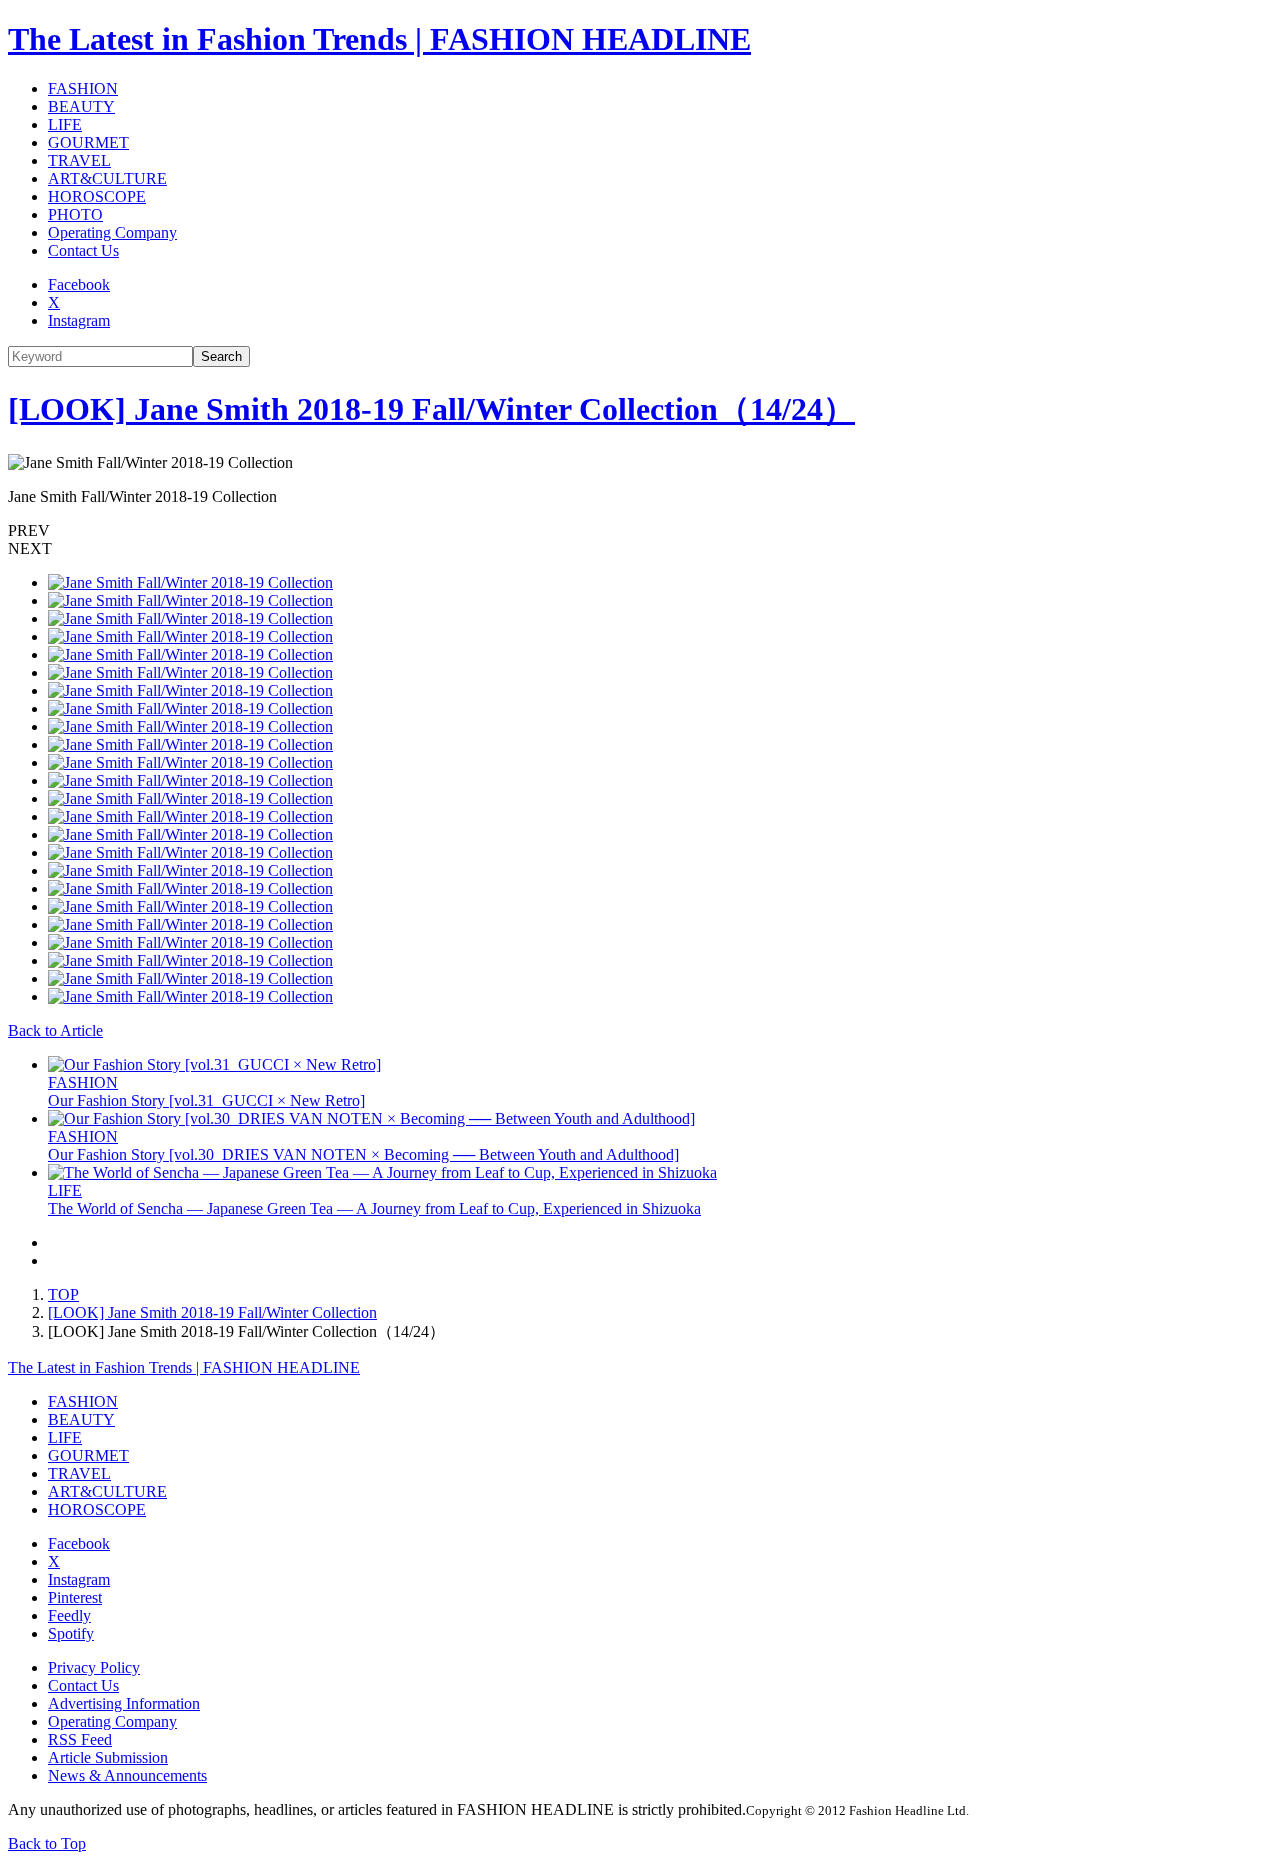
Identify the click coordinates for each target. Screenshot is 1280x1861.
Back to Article (55, 1030)
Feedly (69, 1615)
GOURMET (88, 142)
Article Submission (108, 1757)
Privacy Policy (94, 1667)
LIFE (65, 124)
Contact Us (83, 250)
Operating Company (112, 232)
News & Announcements (127, 1775)
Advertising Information (124, 1703)
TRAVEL (79, 160)
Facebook (79, 284)
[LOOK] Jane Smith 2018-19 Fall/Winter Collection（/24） (431, 409)
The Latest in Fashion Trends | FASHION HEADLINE (379, 39)
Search (221, 356)
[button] (640, 531)
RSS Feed (80, 1739)
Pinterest (75, 1597)
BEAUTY (81, 106)
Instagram (79, 320)
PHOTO (75, 214)
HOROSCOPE (97, 196)
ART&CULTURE (107, 178)
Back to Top (47, 1843)
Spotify (71, 1633)
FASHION (83, 88)
